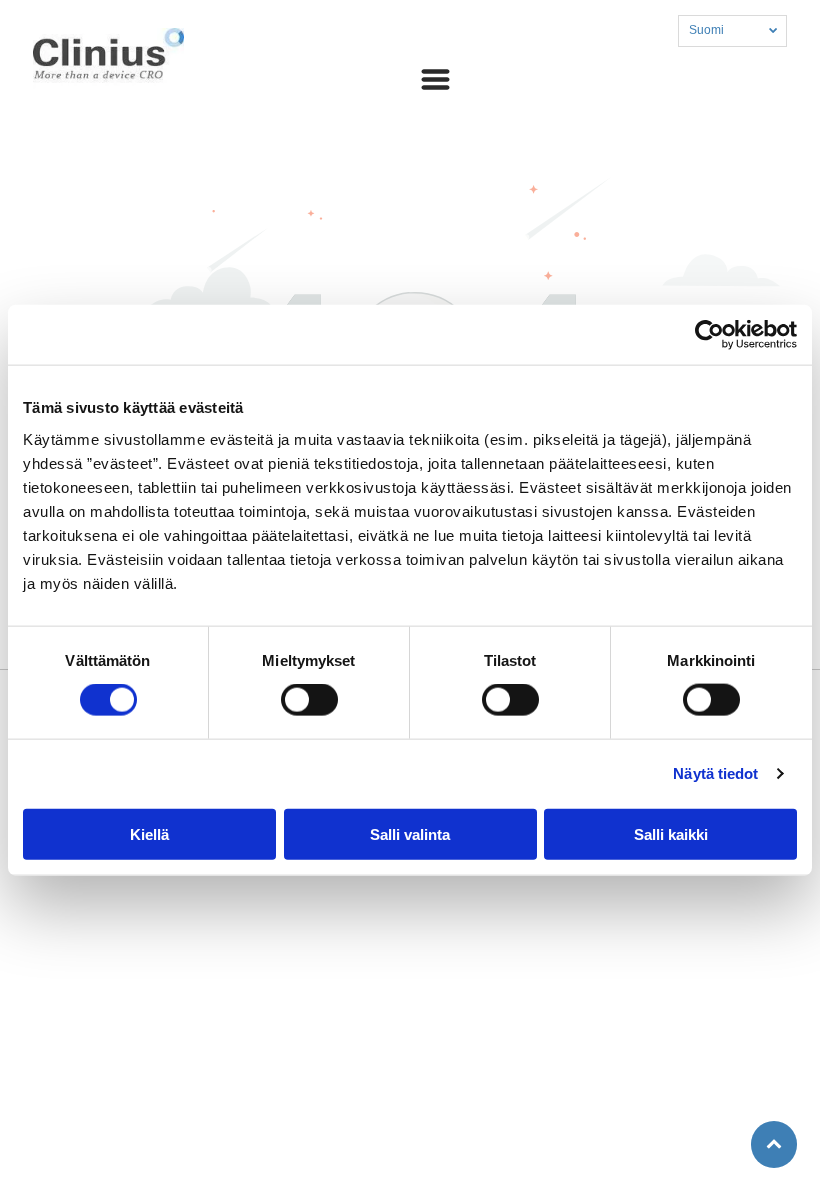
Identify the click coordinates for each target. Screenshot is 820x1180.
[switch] (309, 700)
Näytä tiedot (715, 773)
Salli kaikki (671, 833)
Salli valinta (410, 833)
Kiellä (149, 833)
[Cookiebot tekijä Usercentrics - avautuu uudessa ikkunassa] (709, 335)
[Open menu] (435, 79)
